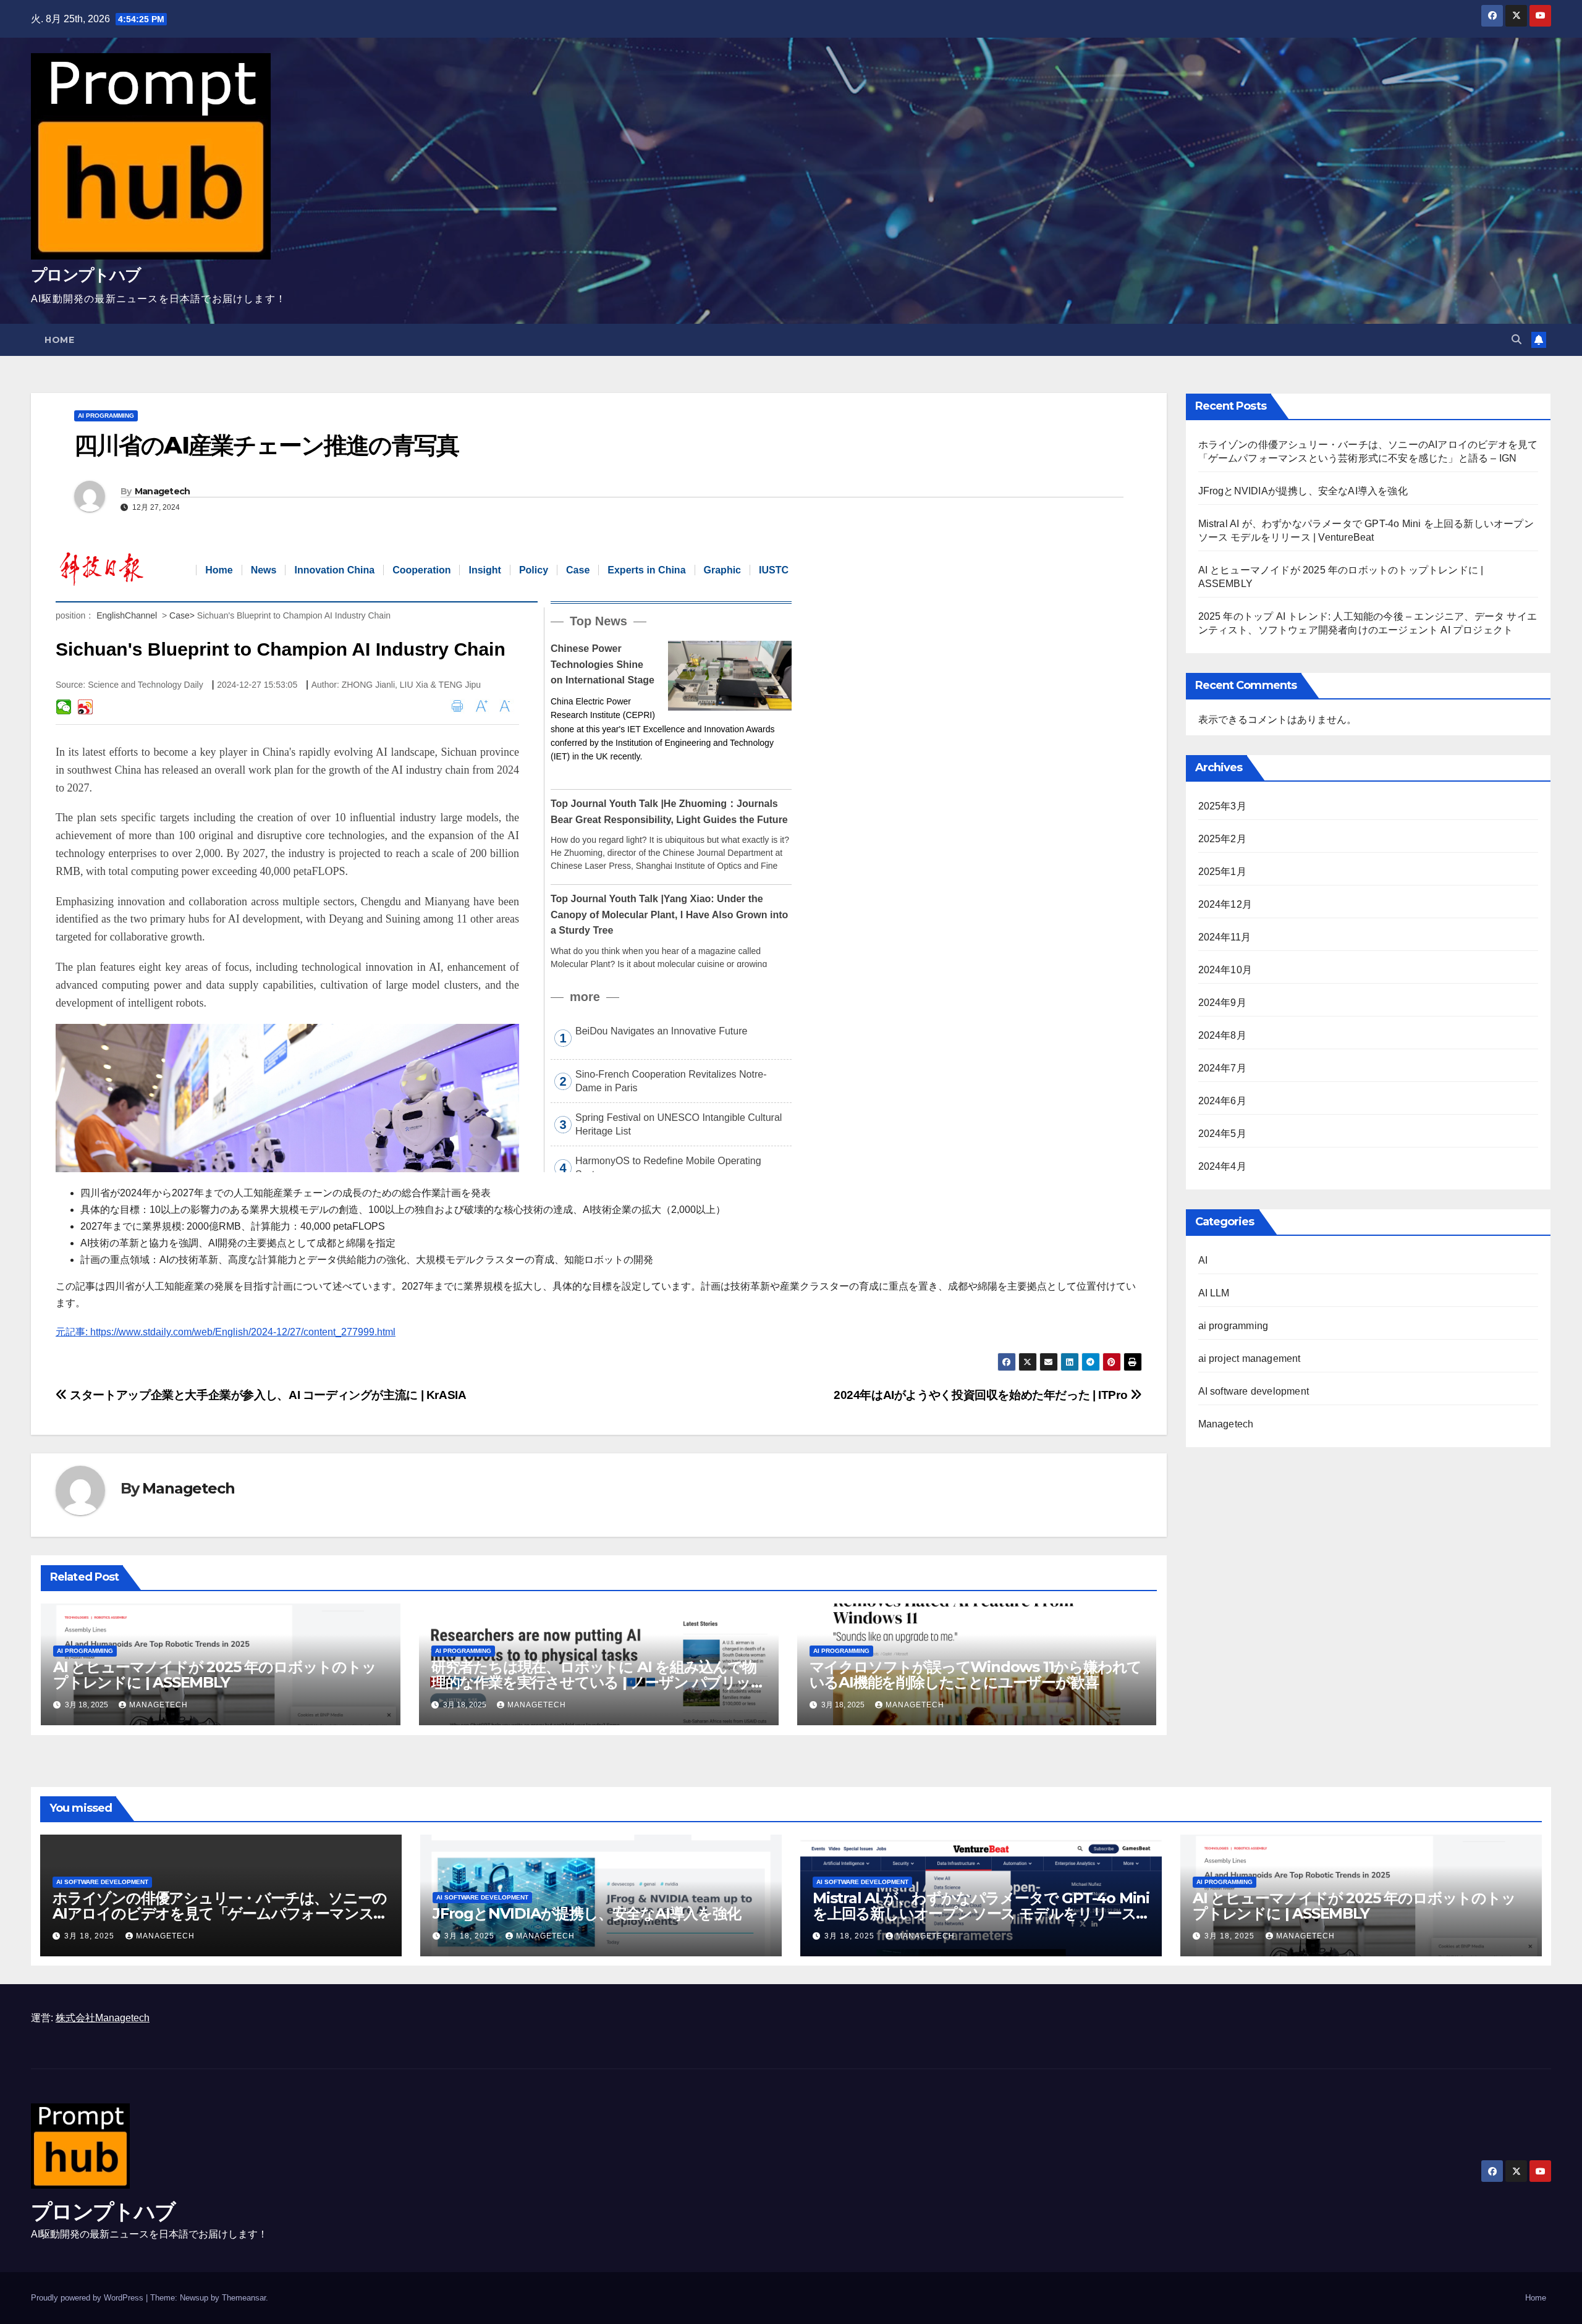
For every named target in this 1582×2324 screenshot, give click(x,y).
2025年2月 (1222, 839)
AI (1203, 1260)
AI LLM (1214, 1293)
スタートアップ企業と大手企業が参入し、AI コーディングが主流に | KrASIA (267, 1395)
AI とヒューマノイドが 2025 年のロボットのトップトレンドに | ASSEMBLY (215, 1675)
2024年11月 (1225, 937)
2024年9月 (1222, 1003)
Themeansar (244, 2298)
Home (59, 340)
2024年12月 (1225, 904)
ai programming (106, 416)
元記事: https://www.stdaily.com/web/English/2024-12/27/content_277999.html (226, 1332)
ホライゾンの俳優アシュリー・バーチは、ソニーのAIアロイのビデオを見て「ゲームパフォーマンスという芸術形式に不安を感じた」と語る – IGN (220, 1913)
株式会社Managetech (103, 2018)
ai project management (1250, 1358)
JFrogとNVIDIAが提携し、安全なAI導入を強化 (1303, 491)
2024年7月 (1222, 1068)
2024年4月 (1222, 1166)
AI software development (1254, 1391)
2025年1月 (1222, 872)
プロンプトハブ (86, 275)
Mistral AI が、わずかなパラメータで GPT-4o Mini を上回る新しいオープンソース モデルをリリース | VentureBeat (981, 1913)
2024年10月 (1225, 970)
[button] (1516, 340)
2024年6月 (1222, 1101)
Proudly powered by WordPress (88, 2298)
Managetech (163, 491)
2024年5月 (1222, 1134)
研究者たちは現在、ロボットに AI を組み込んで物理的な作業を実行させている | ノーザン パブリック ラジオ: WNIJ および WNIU (599, 1682)
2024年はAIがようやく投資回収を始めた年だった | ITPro (982, 1395)
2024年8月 (1222, 1035)
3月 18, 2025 (91, 1936)
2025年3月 (1222, 806)
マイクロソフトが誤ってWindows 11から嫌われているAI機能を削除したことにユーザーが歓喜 (976, 1675)
